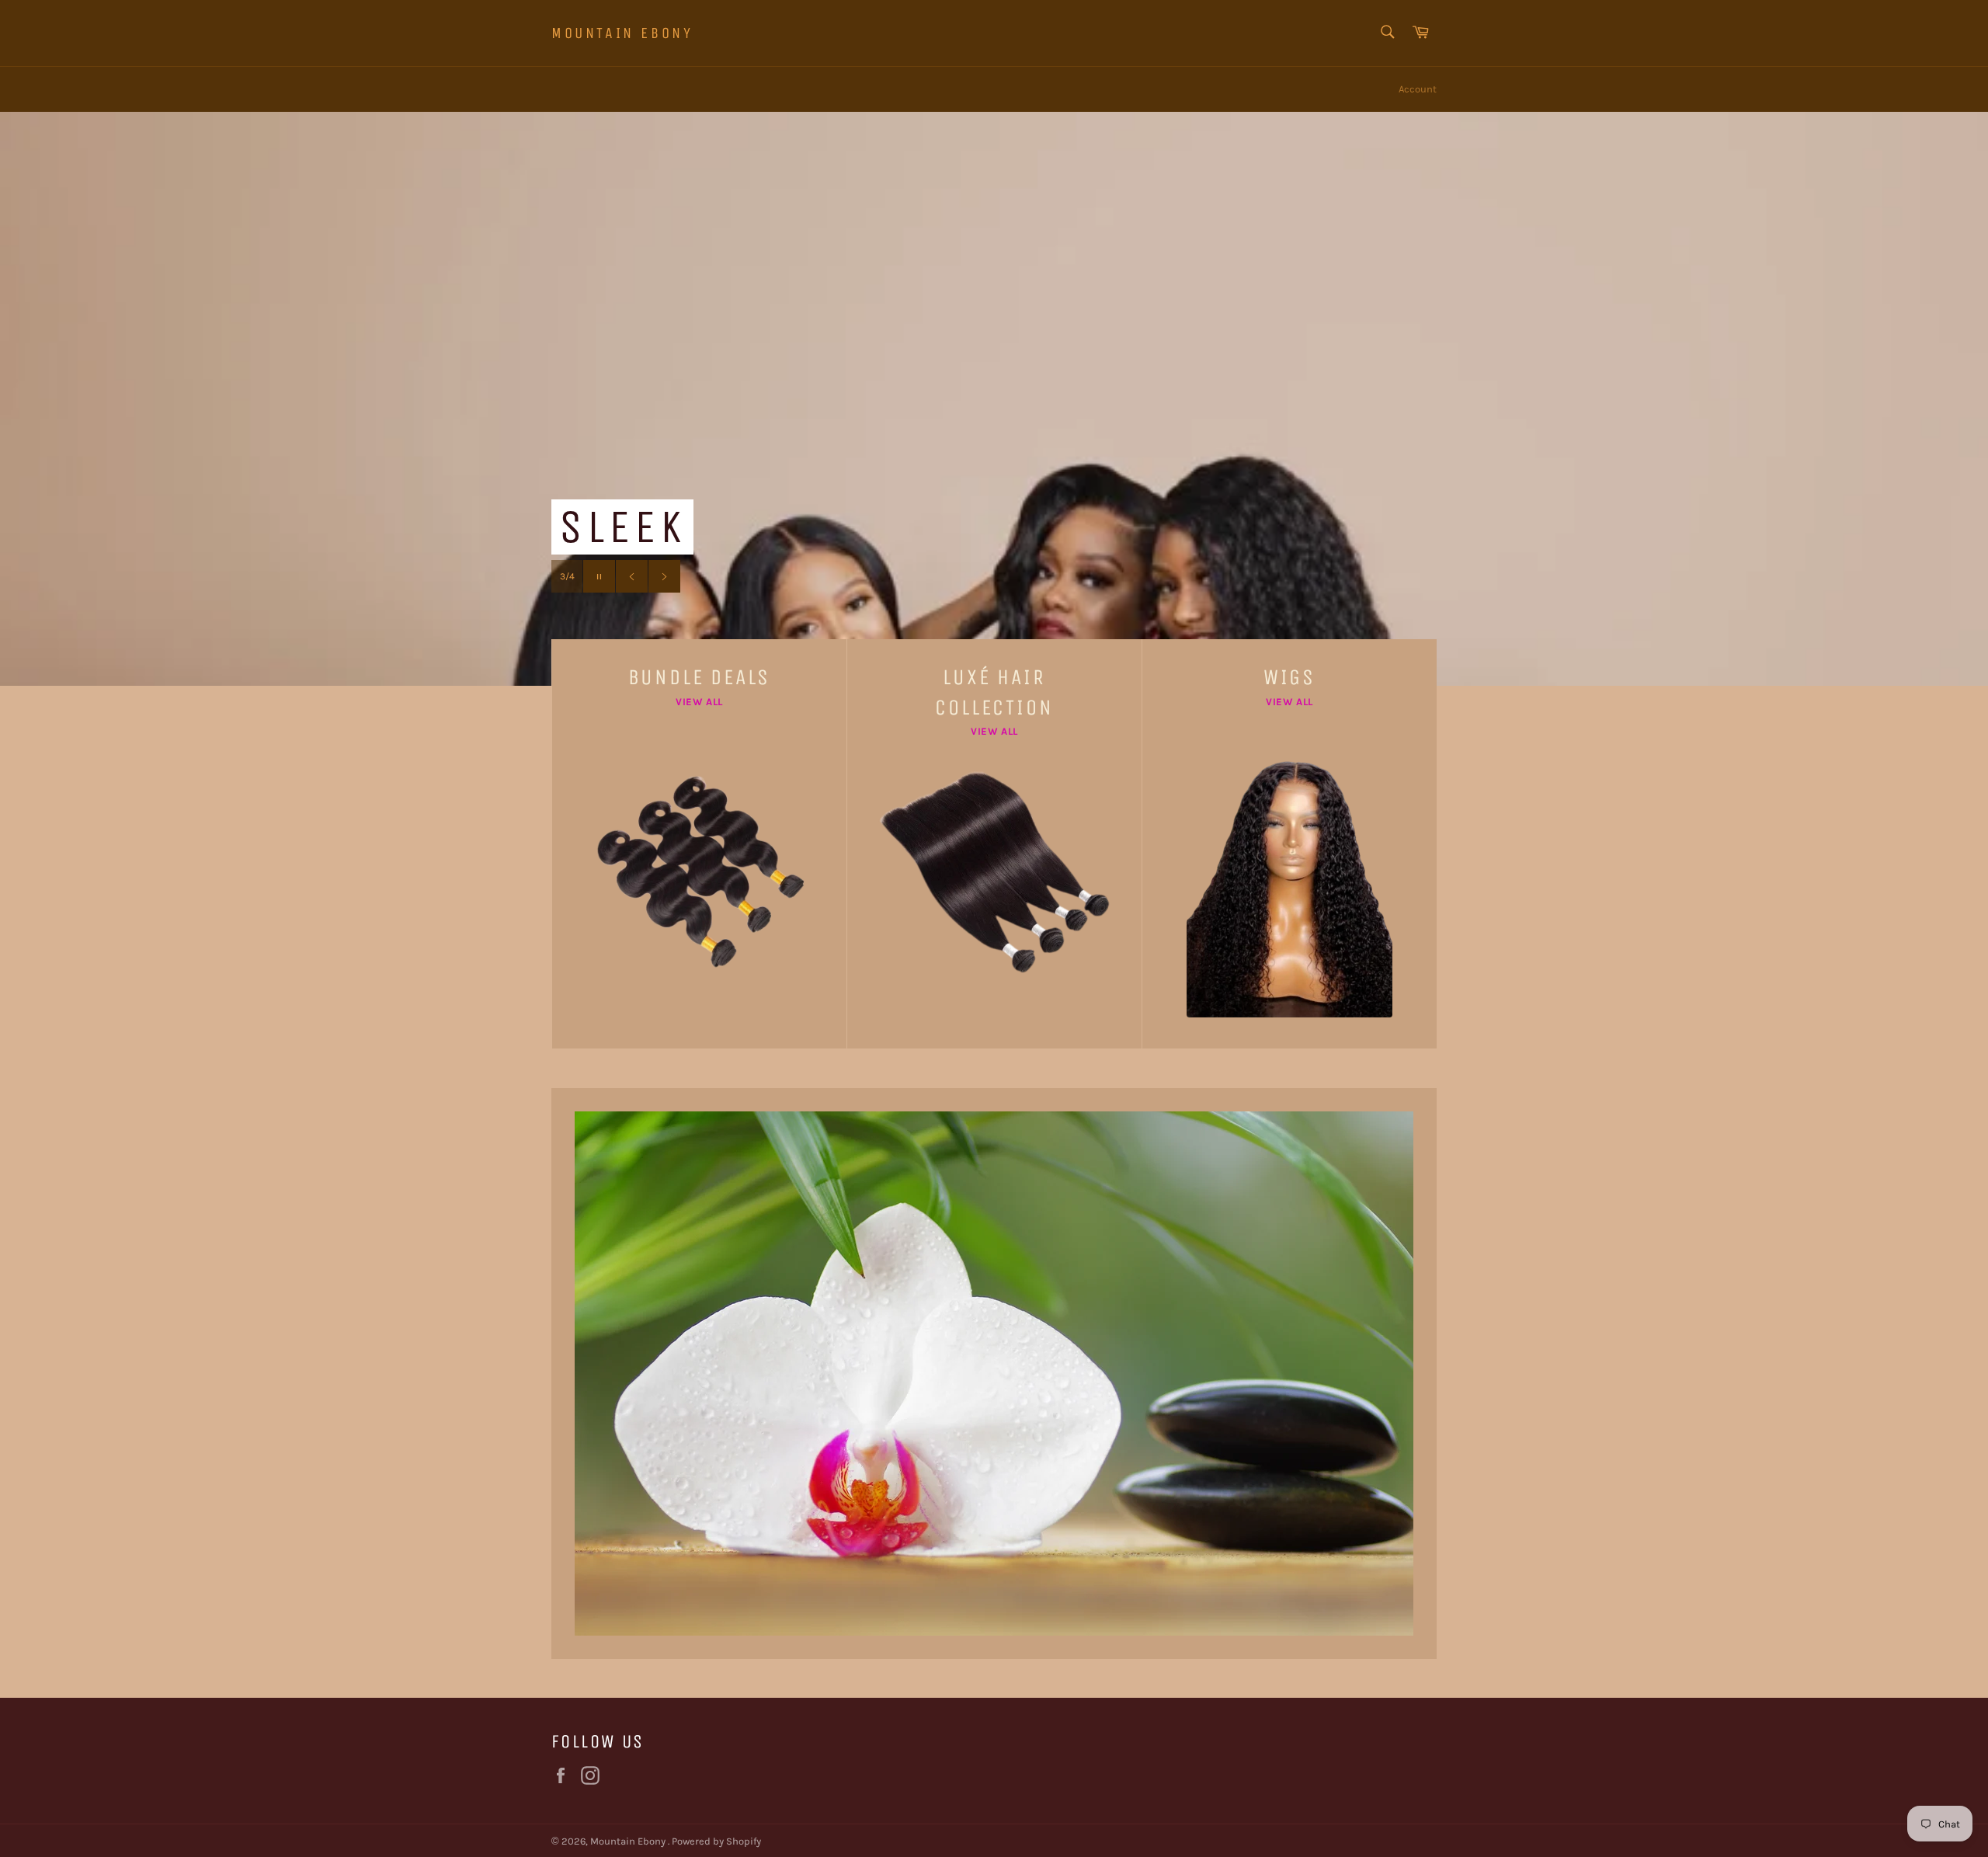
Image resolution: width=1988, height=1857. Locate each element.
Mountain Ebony (622, 33)
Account (1418, 89)
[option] (994, 398)
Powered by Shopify (716, 1841)
